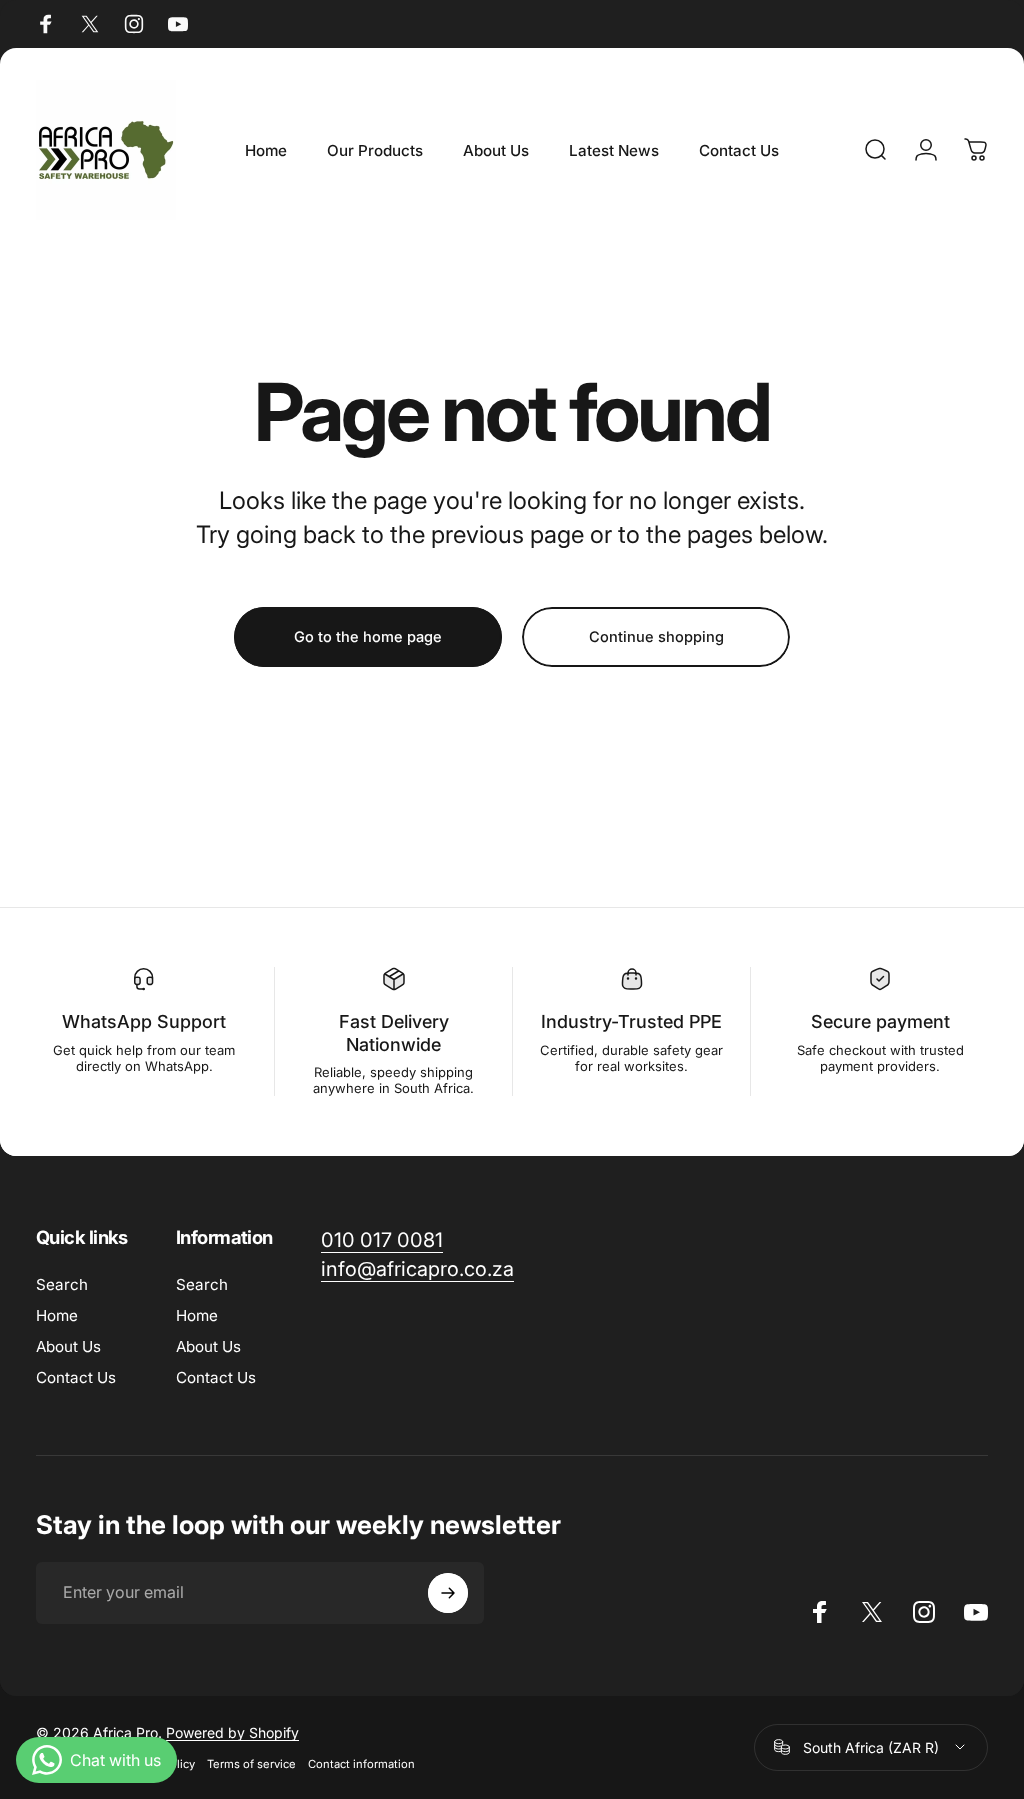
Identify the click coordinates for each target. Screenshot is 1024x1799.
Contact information (361, 1764)
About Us (68, 1346)
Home (57, 1315)
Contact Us (76, 1377)
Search (62, 1284)
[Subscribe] (448, 1593)
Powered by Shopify (232, 1732)
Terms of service (251, 1764)
